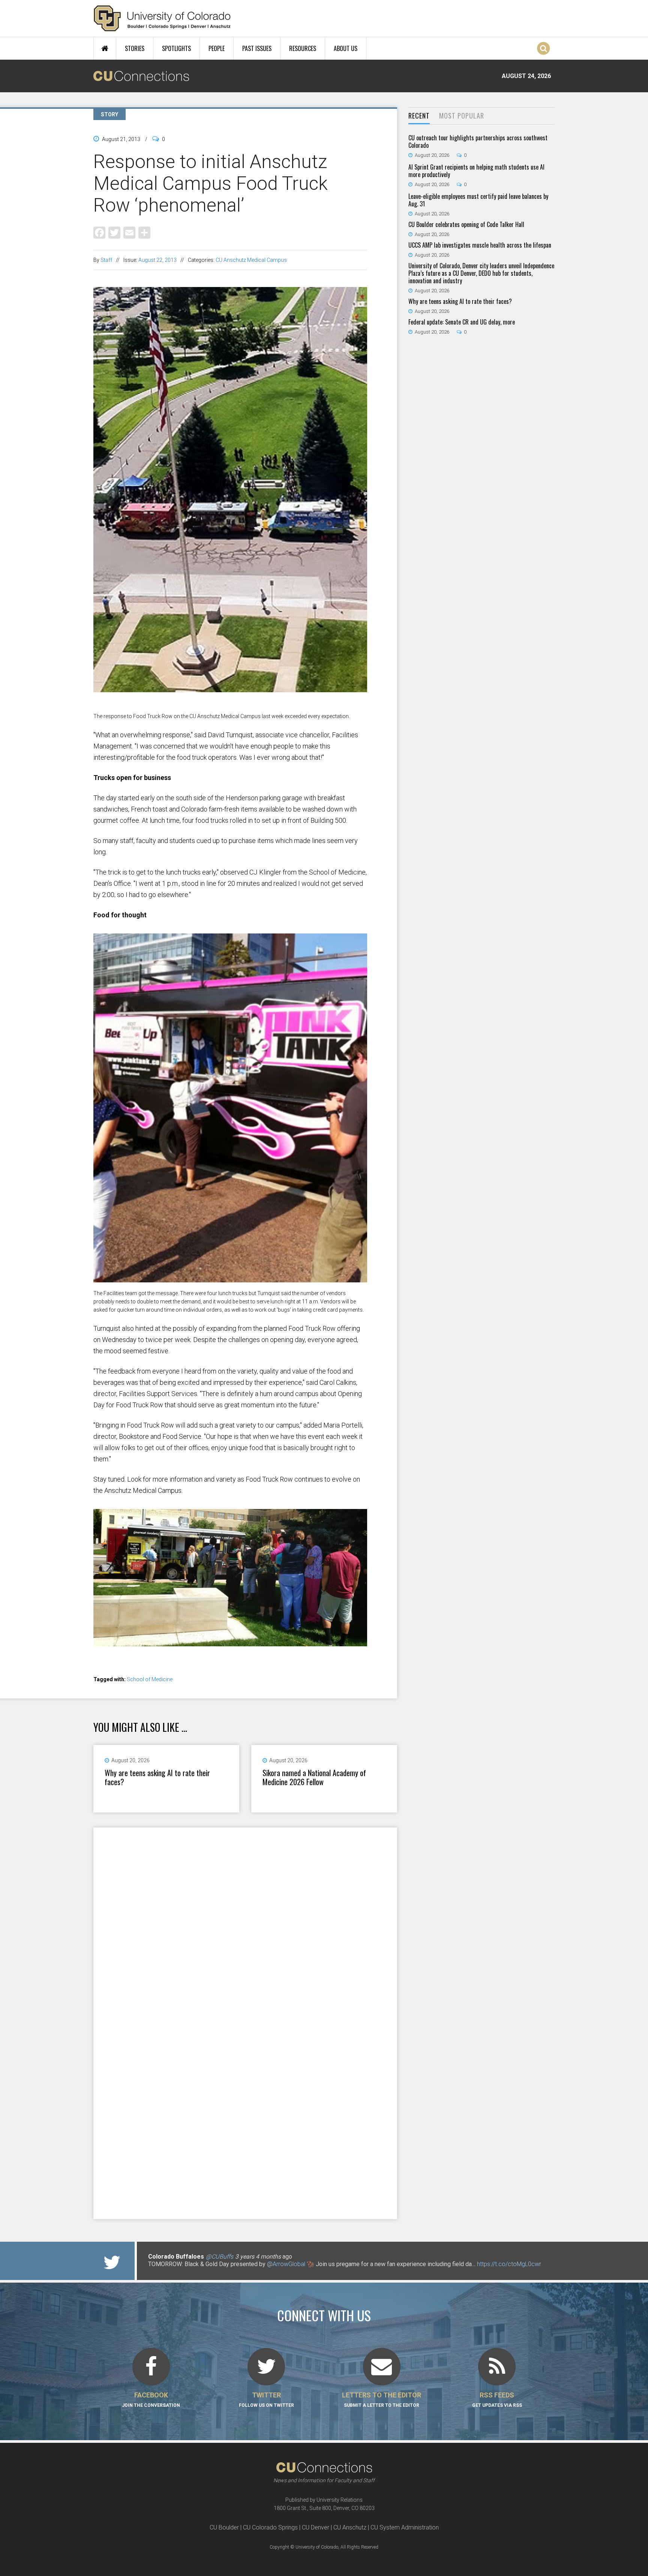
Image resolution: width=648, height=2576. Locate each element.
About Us (346, 48)
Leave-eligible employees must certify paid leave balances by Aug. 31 (478, 200)
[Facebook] (99, 232)
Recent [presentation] (419, 116)
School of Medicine (150, 1679)
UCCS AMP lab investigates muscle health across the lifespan (480, 245)
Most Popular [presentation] (462, 116)
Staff (106, 260)
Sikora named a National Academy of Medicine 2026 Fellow (314, 1777)
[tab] (419, 116)
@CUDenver (196, 2257)
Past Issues (257, 48)
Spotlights (176, 48)
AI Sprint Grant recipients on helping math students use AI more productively (476, 171)
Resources (303, 48)
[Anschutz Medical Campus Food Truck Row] (230, 708)
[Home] (162, 18)
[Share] (144, 232)
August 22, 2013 (157, 260)
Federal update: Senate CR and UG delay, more (462, 322)
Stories (135, 48)
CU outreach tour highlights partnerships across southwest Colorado (478, 141)
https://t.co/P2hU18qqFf (180, 2272)
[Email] (129, 232)
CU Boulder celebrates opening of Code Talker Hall (466, 224)
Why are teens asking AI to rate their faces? (157, 1777)
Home (105, 48)
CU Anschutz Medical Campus (251, 260)
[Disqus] (245, 1925)
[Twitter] (114, 232)
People (217, 48)
